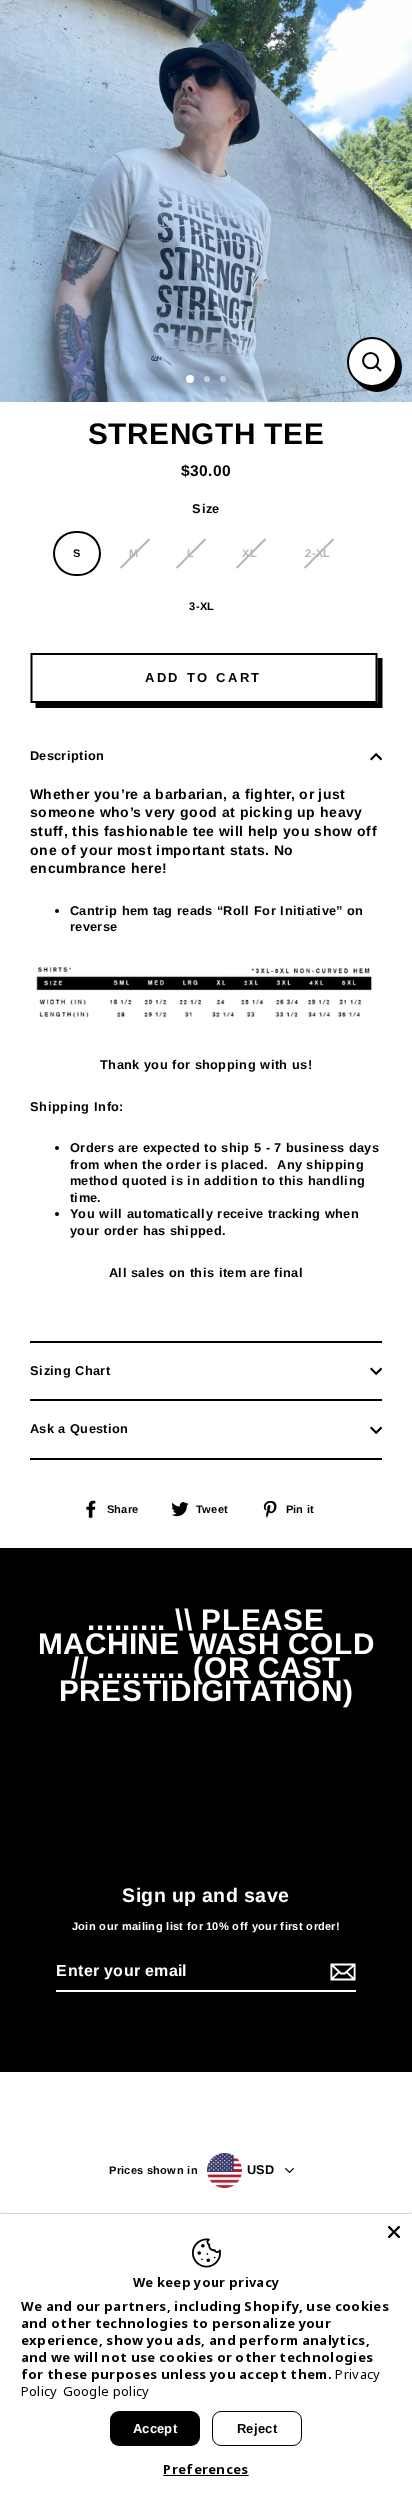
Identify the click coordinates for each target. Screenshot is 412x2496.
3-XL (201, 606)
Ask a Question (79, 1428)
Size (205, 508)
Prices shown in (153, 2170)
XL (249, 553)
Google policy (106, 2391)
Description (67, 755)
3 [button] (225, 381)
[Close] (394, 2232)
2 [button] (209, 381)
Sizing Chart (70, 1370)
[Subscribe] (340, 1972)
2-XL (317, 553)
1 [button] (191, 380)
